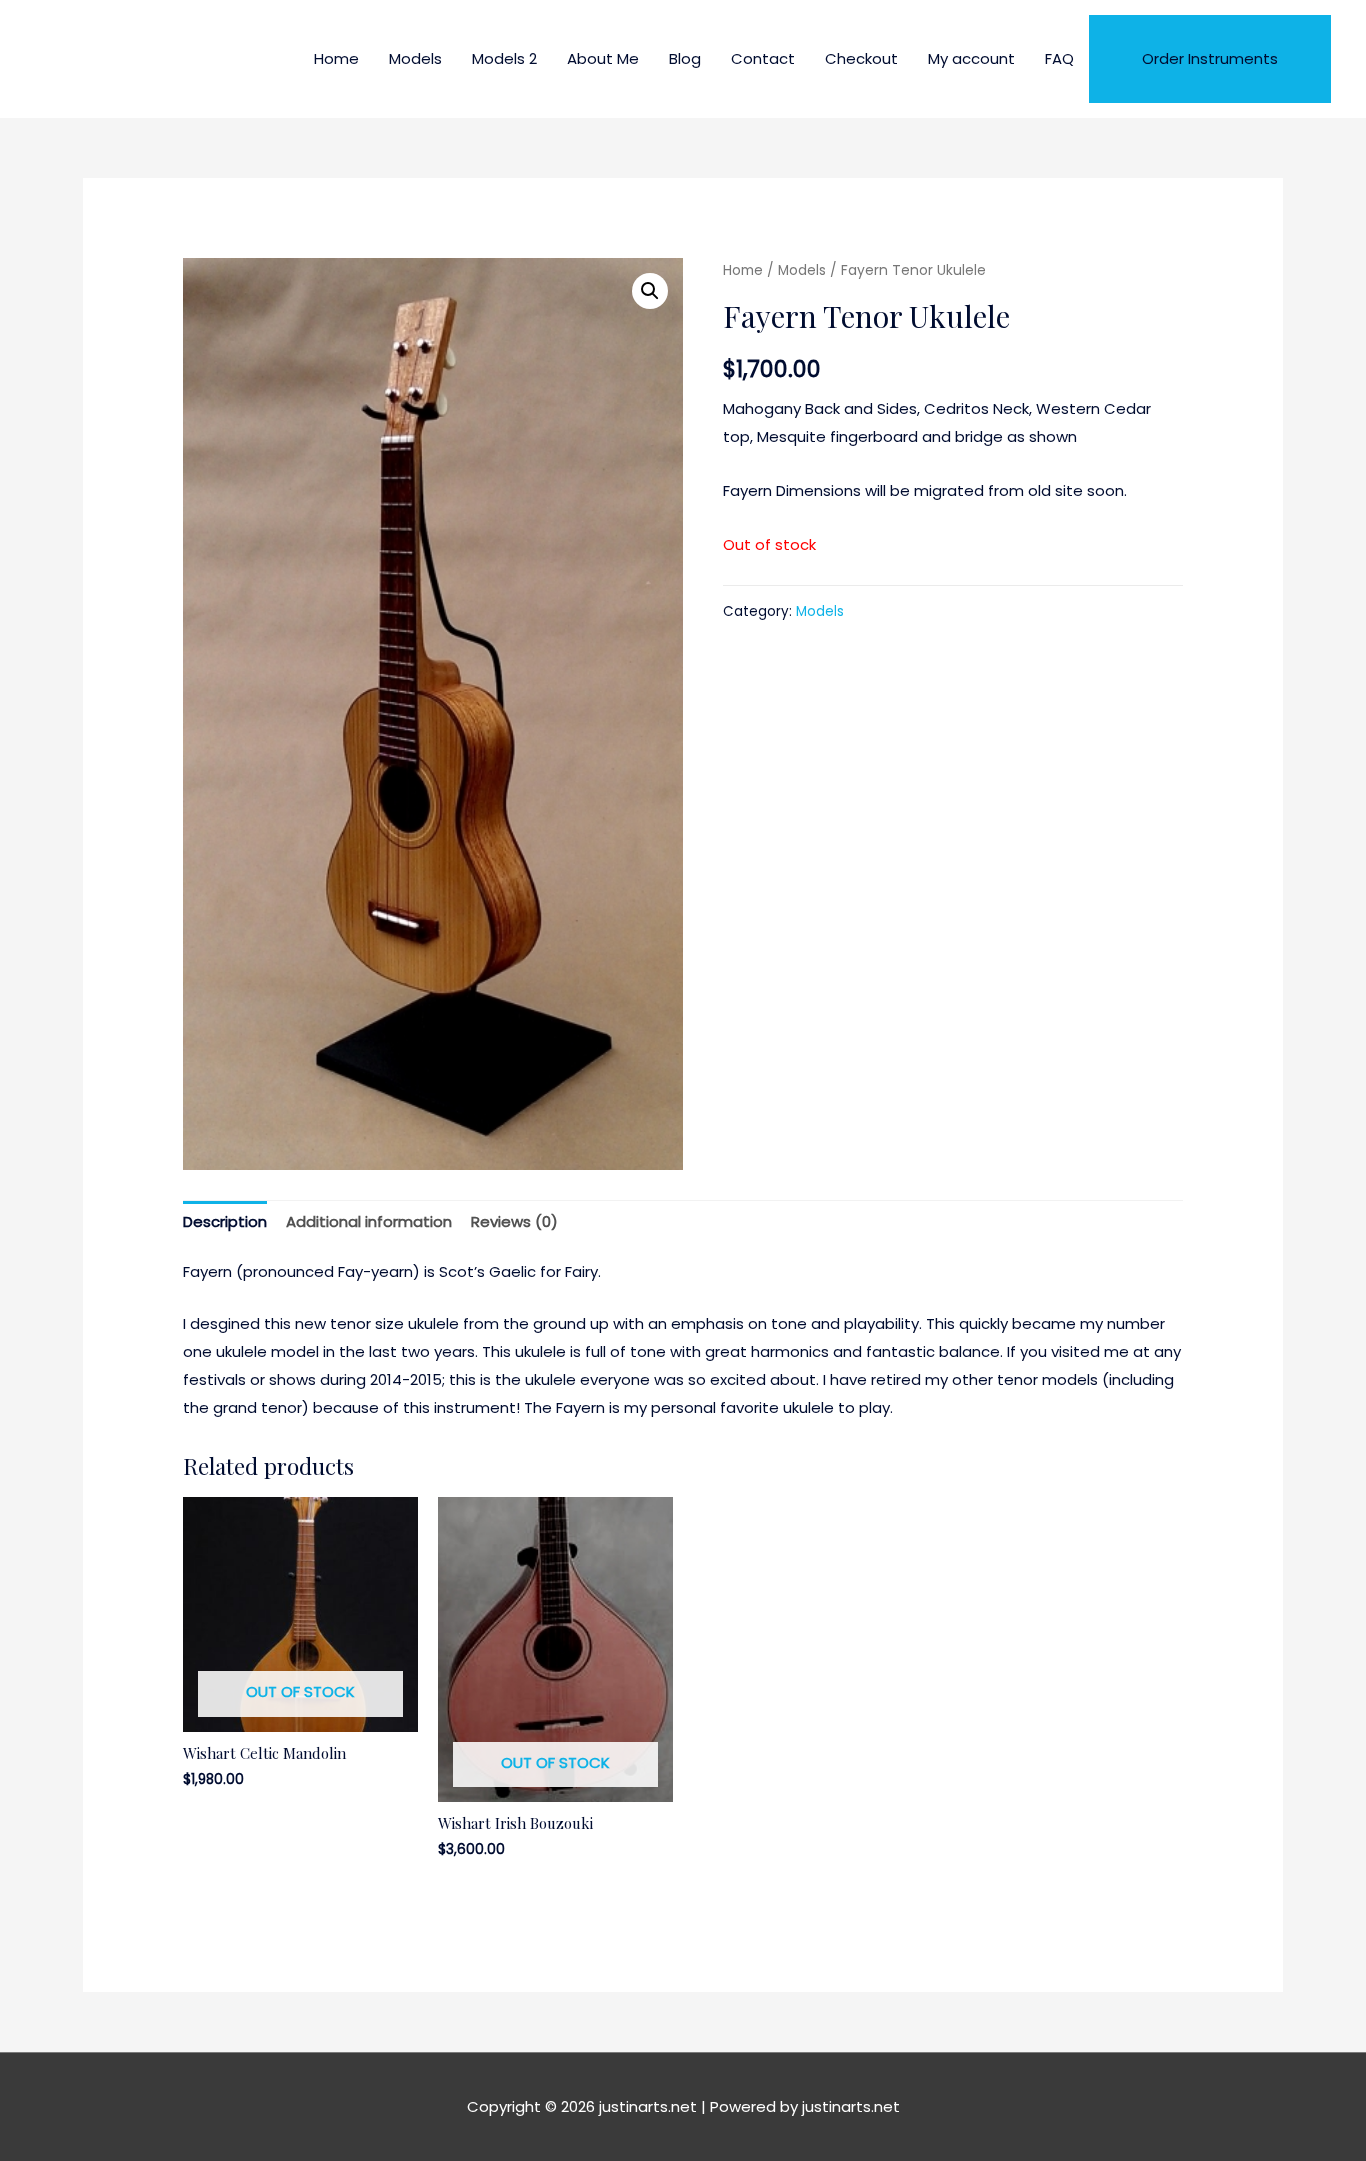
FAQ (1059, 58)
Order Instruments (1210, 58)
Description (225, 1221)
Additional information (369, 1221)
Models (415, 58)
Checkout (861, 58)
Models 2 (504, 58)
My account (971, 58)
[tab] (225, 1222)
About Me (603, 58)
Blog (685, 58)
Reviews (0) (514, 1221)
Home (336, 58)
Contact (763, 58)
